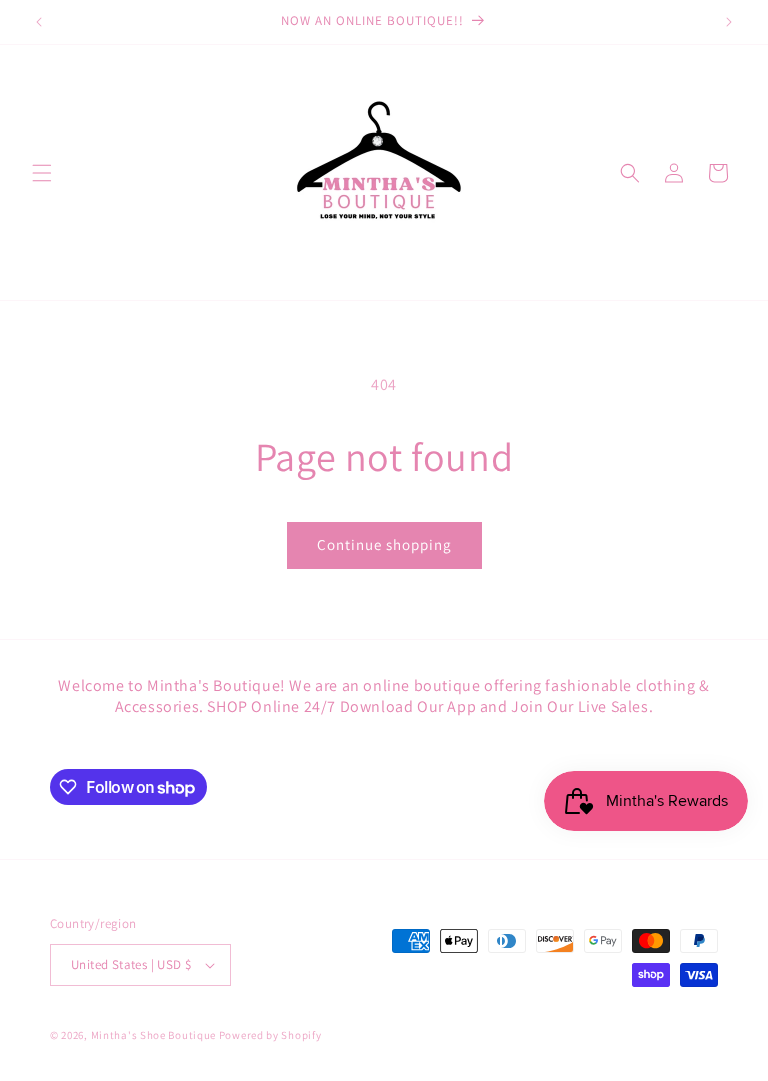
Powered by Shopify (270, 1035)
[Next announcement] (729, 22)
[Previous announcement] (39, 22)
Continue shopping (384, 544)
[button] (42, 173)
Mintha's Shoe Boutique (153, 1035)
